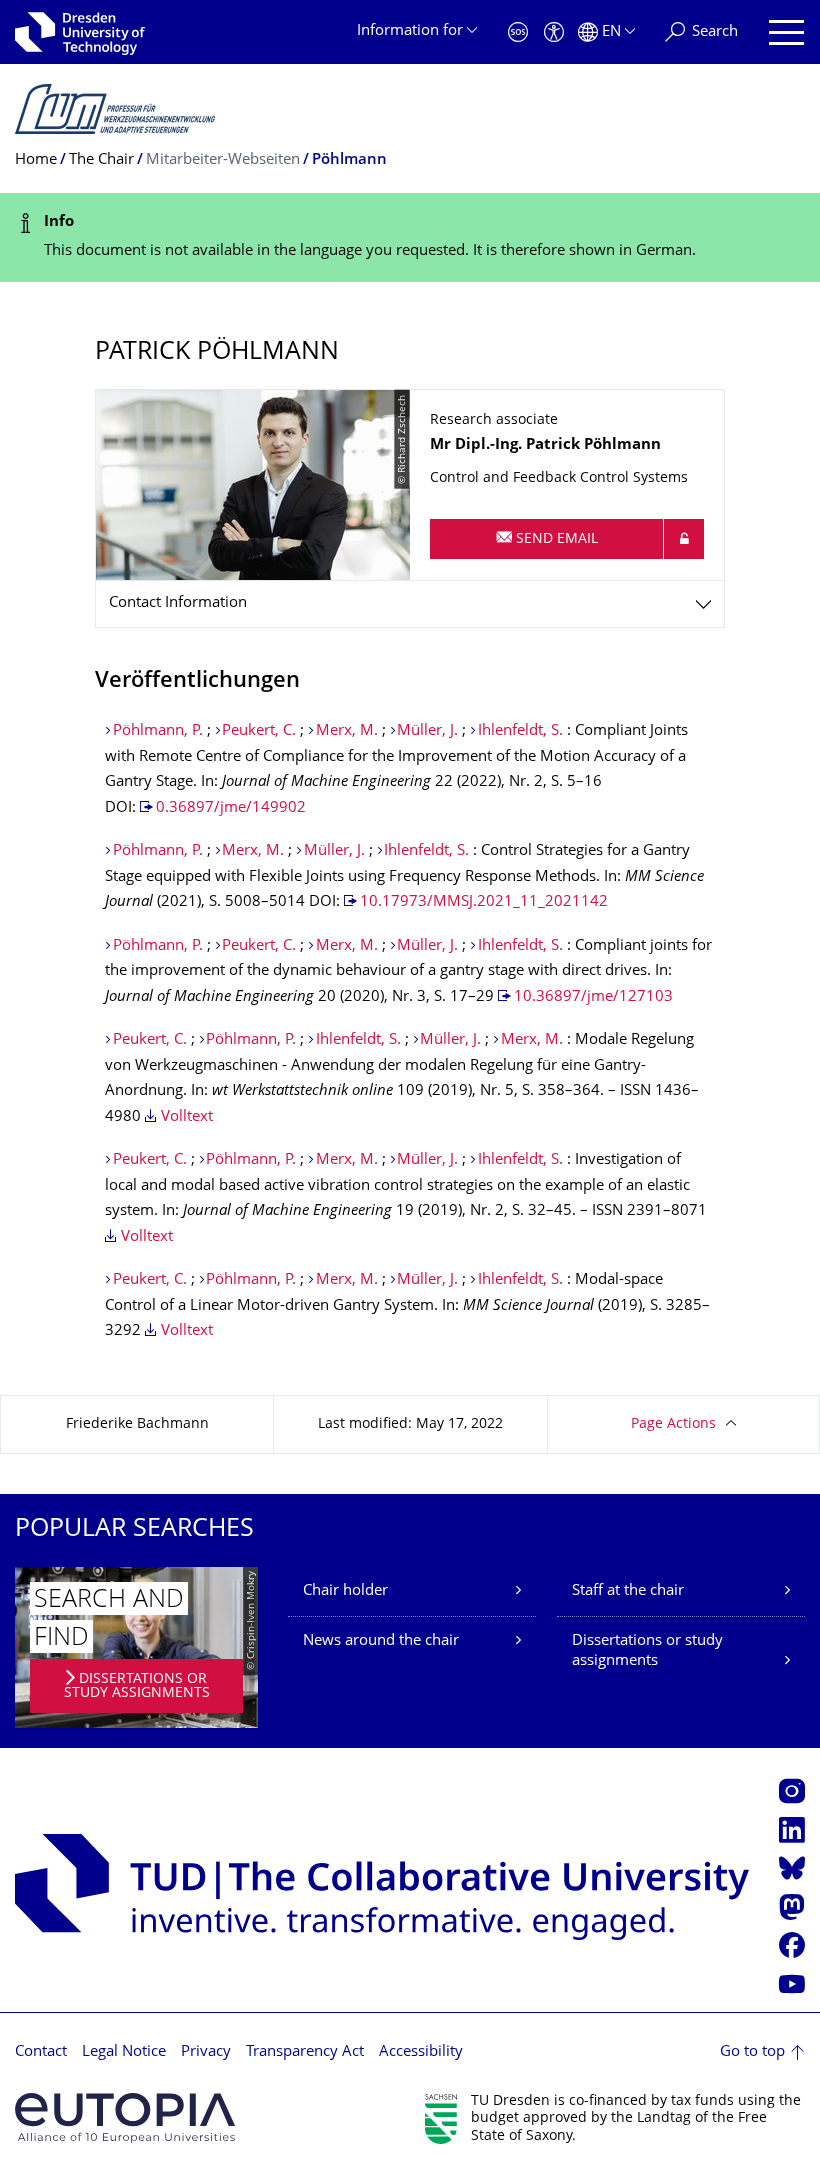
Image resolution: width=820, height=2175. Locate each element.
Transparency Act (305, 2052)
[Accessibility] (554, 32)
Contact (41, 2052)
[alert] (410, 237)
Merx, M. (349, 731)
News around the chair (381, 1641)
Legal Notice (124, 2052)
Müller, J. (429, 731)
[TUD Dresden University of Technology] (80, 32)
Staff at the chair (628, 1591)
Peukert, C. (259, 731)
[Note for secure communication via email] (684, 539)
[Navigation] (786, 32)
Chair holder (345, 1591)
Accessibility (421, 2052)
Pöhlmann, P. (158, 731)
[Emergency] (518, 32)
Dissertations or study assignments (647, 1651)
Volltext (187, 1117)
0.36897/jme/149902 (231, 808)
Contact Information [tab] (178, 603)
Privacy (206, 2052)
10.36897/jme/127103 (593, 997)
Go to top (752, 2052)
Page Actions (673, 1424)
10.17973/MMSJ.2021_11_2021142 (484, 902)
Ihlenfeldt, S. (520, 731)
